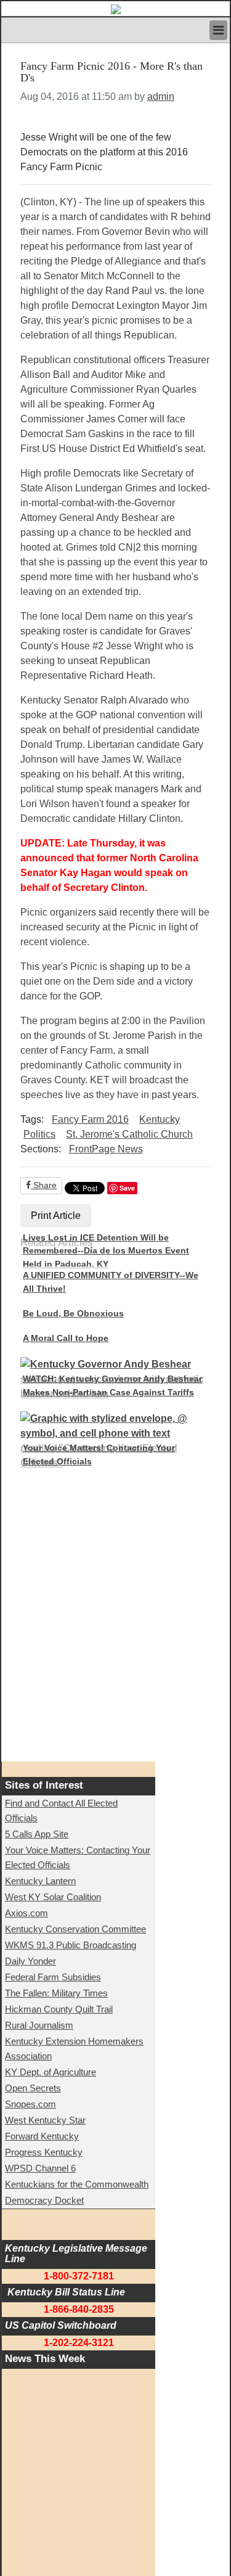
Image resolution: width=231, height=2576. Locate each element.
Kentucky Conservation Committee (75, 1929)
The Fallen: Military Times (56, 1993)
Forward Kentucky (42, 2136)
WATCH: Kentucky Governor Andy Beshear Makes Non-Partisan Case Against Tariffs (112, 1385)
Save (127, 1188)
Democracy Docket (44, 2200)
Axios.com (26, 1913)
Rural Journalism (39, 2025)
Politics (39, 1134)
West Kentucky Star (45, 2120)
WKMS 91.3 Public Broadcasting (71, 1945)
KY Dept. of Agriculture (51, 2072)
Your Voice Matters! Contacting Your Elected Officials (99, 1454)
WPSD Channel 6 (40, 2168)
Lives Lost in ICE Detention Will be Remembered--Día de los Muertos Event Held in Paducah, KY (106, 1251)
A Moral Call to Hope (66, 1338)
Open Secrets (33, 2088)
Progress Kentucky (44, 2152)
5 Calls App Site (37, 1834)
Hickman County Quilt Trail (59, 2009)
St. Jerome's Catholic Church (129, 1134)
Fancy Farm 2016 (90, 1119)
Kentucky (160, 1119)
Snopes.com (30, 2104)
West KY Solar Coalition (53, 1897)
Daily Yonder (30, 1961)
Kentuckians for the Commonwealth (77, 2184)
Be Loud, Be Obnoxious (73, 1313)
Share (44, 1185)
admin (161, 96)
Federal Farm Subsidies (53, 1977)
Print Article (56, 1216)
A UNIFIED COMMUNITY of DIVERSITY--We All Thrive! (111, 1282)
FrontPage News (106, 1149)
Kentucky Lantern (40, 1881)
